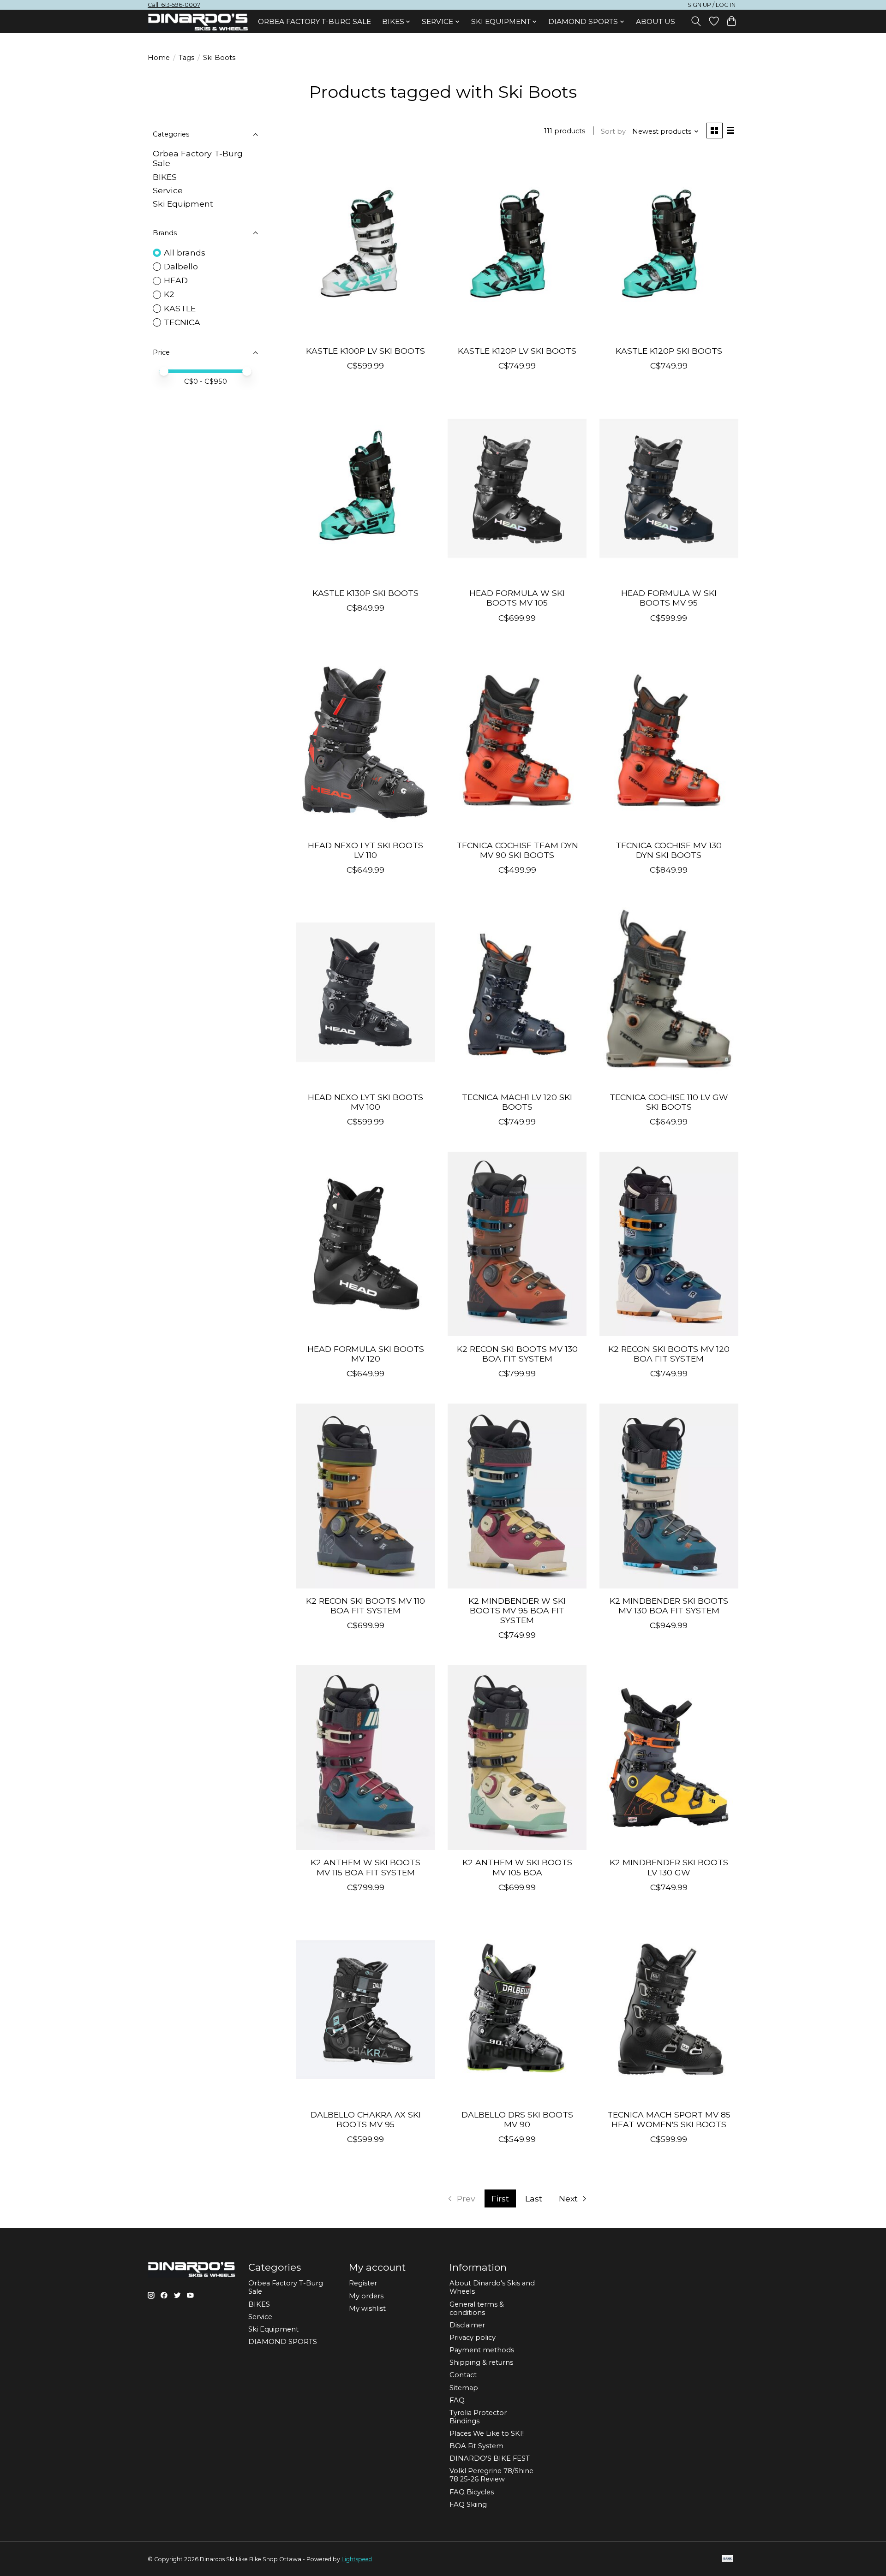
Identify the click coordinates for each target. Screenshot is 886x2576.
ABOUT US (656, 21)
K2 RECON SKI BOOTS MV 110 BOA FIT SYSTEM (365, 1606)
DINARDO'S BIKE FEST (490, 2458)
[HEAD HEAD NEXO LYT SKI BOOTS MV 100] (366, 992)
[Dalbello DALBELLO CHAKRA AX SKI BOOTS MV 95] (366, 2010)
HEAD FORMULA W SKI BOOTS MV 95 (669, 598)
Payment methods (482, 2350)
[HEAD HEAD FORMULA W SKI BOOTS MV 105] (517, 488)
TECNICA (182, 322)
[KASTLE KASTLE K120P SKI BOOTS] (669, 246)
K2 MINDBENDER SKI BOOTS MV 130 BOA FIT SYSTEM (669, 1606)
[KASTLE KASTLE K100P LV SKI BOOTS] (366, 246)
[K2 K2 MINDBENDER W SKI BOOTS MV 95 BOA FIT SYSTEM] (517, 1496)
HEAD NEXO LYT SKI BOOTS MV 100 (365, 1102)
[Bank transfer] (728, 2559)
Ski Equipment (183, 204)
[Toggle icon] (696, 21)
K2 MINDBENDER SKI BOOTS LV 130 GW (669, 1867)
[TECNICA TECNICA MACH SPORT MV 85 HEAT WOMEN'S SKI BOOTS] (669, 2010)
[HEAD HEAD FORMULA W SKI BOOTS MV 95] (669, 488)
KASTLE (180, 308)
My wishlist (367, 2308)
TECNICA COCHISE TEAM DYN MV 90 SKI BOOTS (517, 850)
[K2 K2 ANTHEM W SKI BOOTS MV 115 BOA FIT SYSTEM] (366, 1757)
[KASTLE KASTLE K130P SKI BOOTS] (366, 488)
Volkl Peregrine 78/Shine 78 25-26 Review (491, 2475)
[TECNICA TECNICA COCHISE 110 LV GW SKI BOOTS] (669, 992)
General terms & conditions (477, 2308)
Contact (463, 2375)
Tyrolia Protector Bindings (478, 2417)
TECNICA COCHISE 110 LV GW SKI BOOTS (669, 1102)
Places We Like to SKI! (487, 2433)
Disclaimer (467, 2325)
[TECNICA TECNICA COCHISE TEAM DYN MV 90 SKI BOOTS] (517, 740)
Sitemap (464, 2388)
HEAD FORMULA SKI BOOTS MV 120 (366, 1354)
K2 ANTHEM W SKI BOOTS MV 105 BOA (517, 1867)
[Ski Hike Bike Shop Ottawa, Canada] (198, 22)
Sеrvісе (168, 190)
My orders (366, 2296)
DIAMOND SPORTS (283, 2342)
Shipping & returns (481, 2362)
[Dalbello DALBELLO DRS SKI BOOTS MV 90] (517, 2010)
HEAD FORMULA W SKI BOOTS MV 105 (517, 598)
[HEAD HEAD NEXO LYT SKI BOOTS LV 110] (366, 740)
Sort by (613, 131)
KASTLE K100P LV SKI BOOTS (365, 351)
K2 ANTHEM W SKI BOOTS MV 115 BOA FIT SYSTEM (365, 1867)
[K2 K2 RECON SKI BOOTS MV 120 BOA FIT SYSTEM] (669, 1244)
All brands (185, 253)
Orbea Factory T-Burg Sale (314, 21)
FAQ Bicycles (472, 2492)
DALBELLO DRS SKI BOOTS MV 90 (517, 2119)
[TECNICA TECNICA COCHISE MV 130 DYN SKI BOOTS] (669, 740)
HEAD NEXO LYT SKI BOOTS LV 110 (365, 850)
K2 (169, 294)
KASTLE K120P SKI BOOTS (669, 351)
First (500, 2198)
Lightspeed (357, 2559)
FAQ (457, 2400)
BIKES (165, 177)
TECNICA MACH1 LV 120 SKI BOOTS (517, 1102)
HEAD (176, 280)
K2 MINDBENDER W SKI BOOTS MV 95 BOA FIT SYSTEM (517, 1610)
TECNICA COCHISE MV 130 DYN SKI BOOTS (669, 850)
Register (363, 2283)
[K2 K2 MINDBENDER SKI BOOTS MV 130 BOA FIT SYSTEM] (669, 1496)
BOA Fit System (476, 2446)
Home (159, 58)
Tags (186, 58)
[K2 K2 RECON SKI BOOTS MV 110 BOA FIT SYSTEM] (366, 1496)
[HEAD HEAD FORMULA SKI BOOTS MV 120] (366, 1244)
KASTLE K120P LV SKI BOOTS (517, 351)
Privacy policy (473, 2338)
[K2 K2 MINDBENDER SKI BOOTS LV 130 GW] (669, 1757)
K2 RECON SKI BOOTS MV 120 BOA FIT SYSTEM (669, 1354)
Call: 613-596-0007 (174, 5)
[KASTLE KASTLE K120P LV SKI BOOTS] (517, 246)
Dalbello (181, 266)
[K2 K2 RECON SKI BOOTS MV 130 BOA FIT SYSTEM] (517, 1244)
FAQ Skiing (468, 2505)
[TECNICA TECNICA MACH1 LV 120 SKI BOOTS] (517, 992)
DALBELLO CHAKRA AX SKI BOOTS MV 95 (366, 2119)
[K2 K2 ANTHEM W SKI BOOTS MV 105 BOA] (517, 1757)
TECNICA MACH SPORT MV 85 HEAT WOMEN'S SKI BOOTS (669, 2119)
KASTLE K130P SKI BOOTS (365, 593)
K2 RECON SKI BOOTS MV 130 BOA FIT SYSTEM (517, 1354)
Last (534, 2198)
